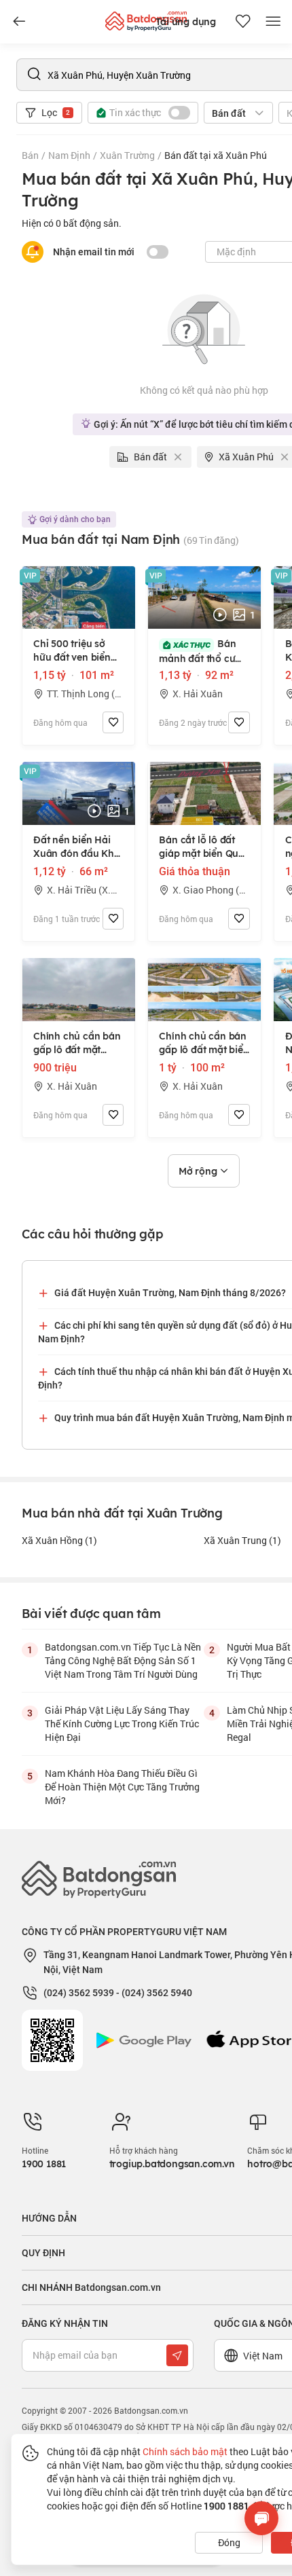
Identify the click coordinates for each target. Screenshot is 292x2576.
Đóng (229, 2542)
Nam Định (69, 155)
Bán (30, 155)
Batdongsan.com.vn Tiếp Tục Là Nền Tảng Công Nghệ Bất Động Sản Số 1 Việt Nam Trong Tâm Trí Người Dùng (123, 1660)
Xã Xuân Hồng (59, 1540)
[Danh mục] (19, 22)
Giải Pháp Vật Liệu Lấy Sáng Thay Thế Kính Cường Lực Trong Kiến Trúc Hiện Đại (122, 1724)
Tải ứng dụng (186, 22)
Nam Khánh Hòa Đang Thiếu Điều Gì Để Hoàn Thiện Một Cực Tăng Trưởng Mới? (122, 1787)
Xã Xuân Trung (242, 1540)
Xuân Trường (127, 155)
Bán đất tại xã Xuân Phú (216, 155)
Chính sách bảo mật (185, 2451)
